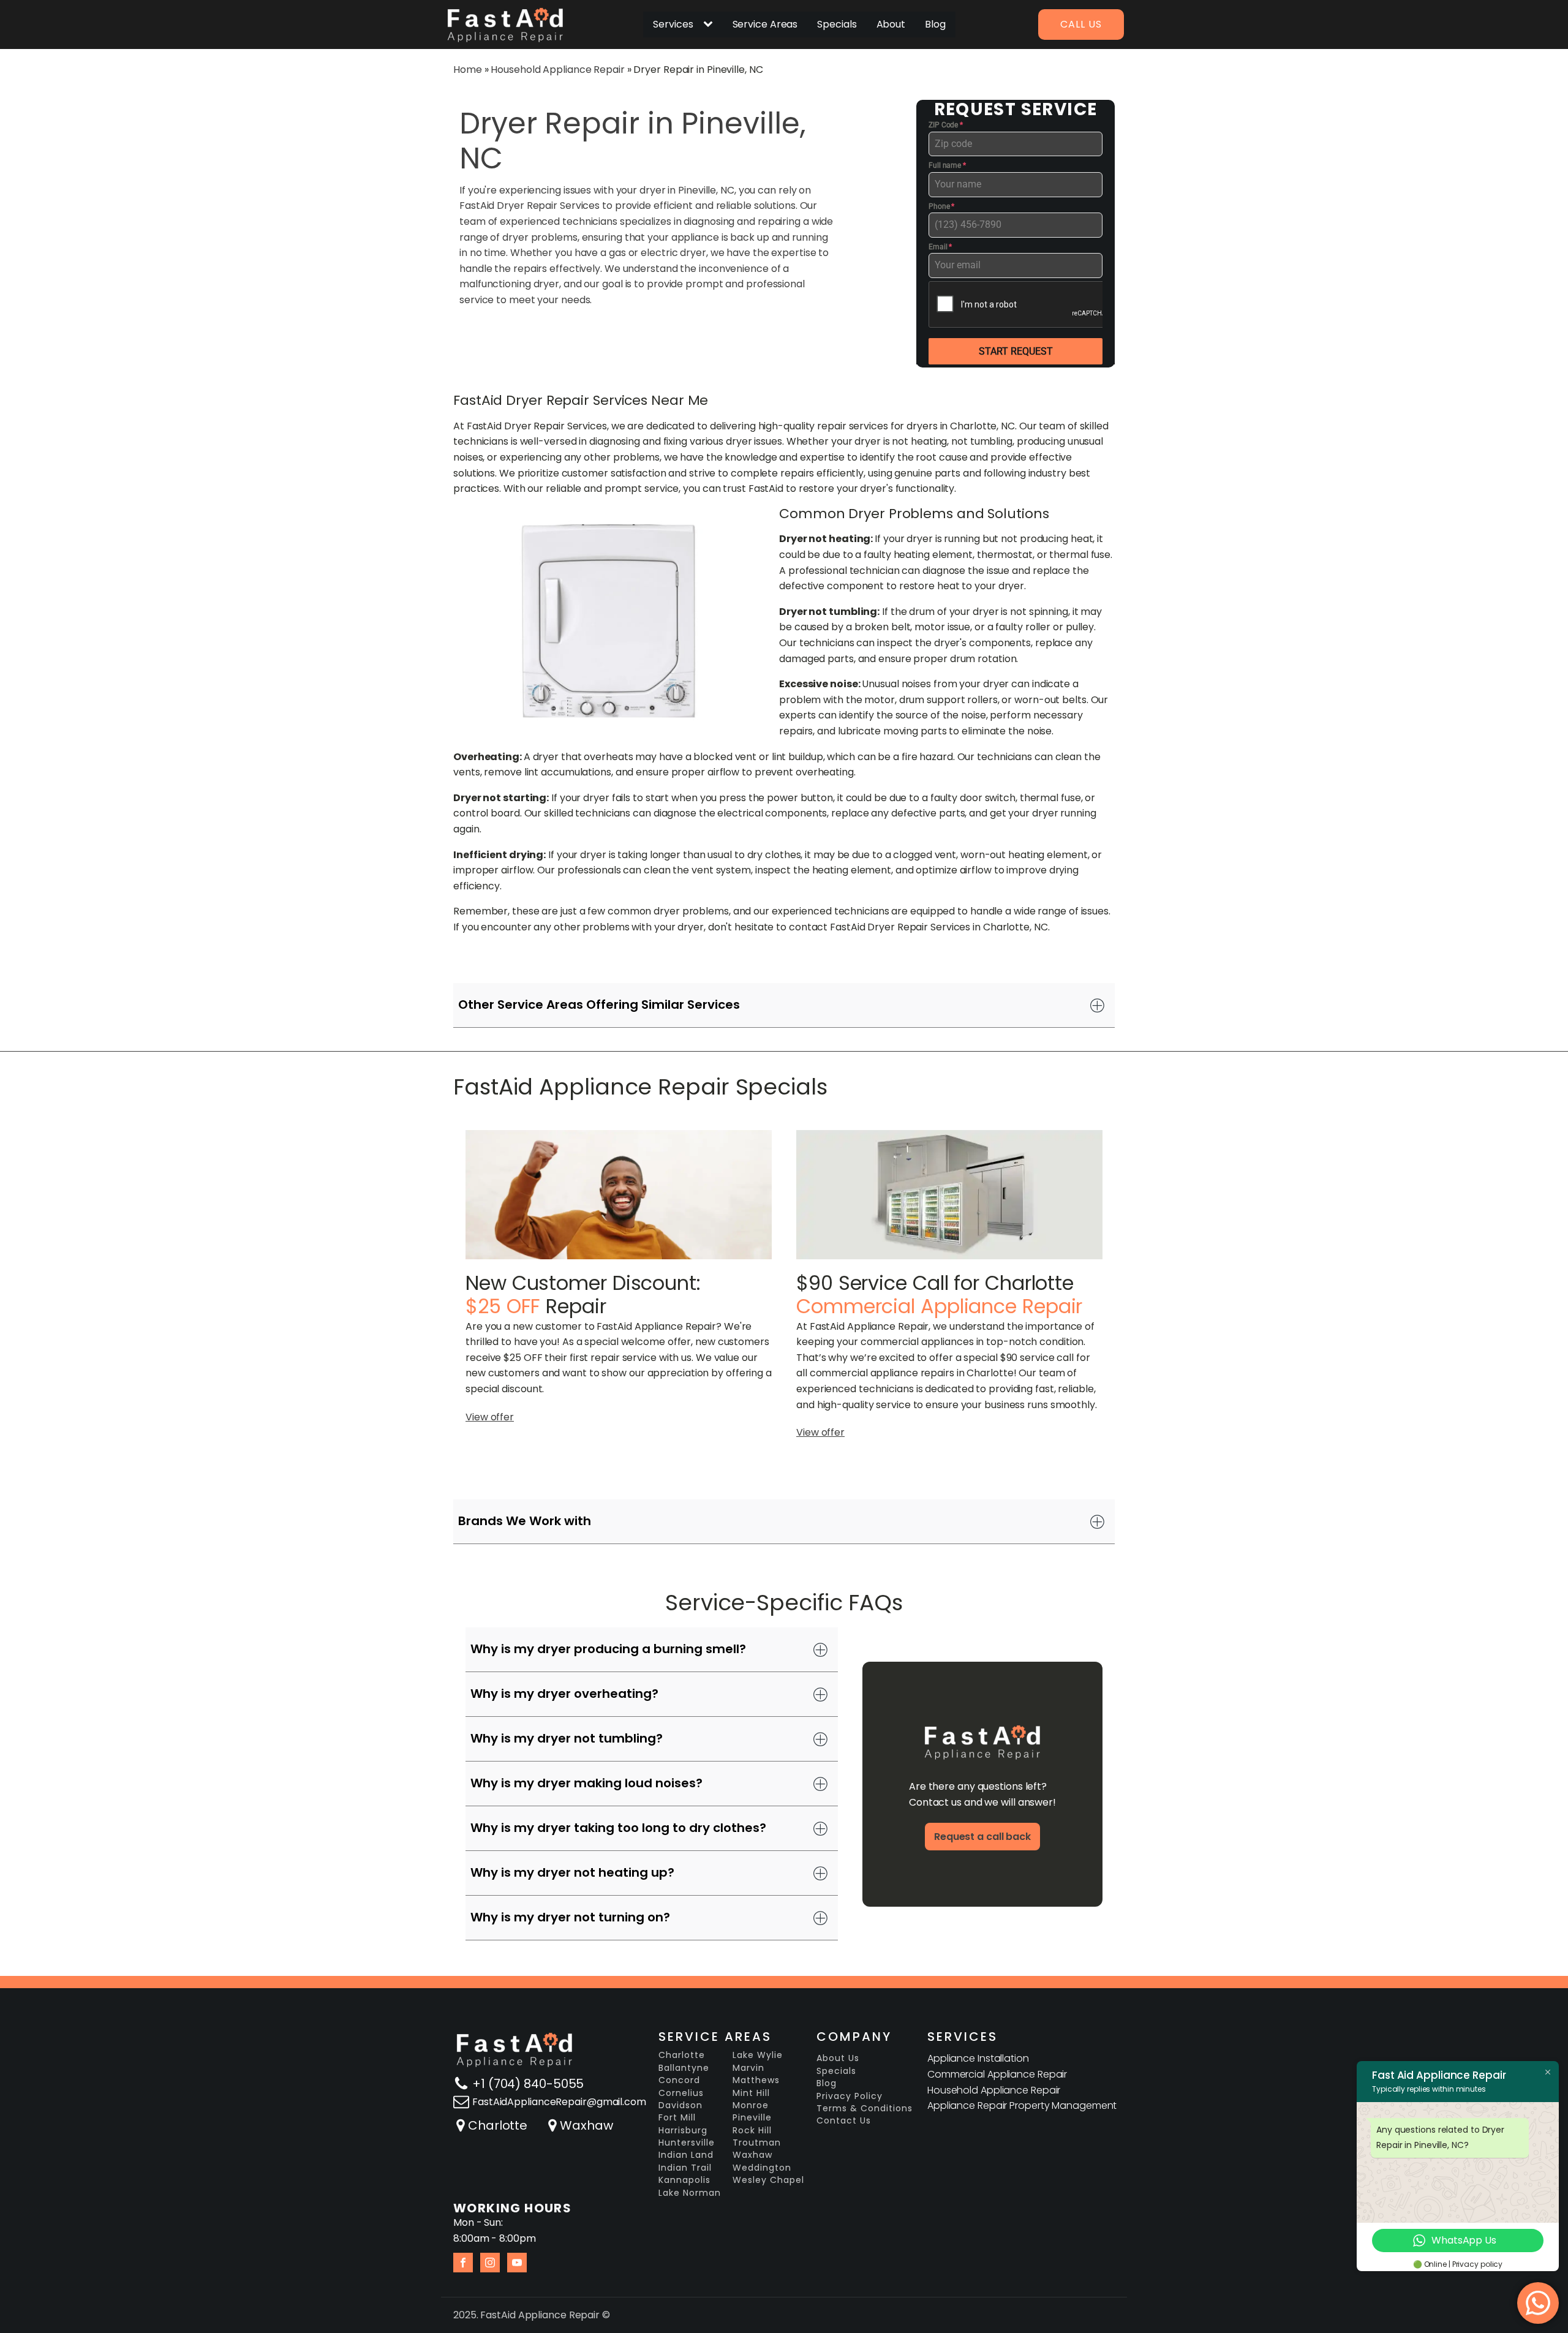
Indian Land (686, 2155)
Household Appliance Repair (557, 70)
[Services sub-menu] (710, 24)
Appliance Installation (978, 2058)
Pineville (752, 2118)
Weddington (762, 2168)
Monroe (751, 2105)
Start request (1016, 351)
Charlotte (498, 2125)
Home (468, 70)
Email (940, 247)
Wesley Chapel (768, 2180)
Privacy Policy (850, 2096)
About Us (838, 2058)
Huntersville (687, 2143)
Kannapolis (684, 2180)
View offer (490, 1417)
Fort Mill (677, 2118)
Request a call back (982, 1837)
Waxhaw (586, 2125)
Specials (837, 24)
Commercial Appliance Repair (997, 2074)
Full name (947, 165)
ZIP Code (946, 125)
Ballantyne (684, 2068)
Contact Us (844, 2121)
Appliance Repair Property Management (1022, 2105)
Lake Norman (690, 2193)
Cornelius (681, 2093)
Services (673, 24)
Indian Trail (685, 2168)
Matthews (756, 2080)
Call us (1081, 24)
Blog (935, 24)
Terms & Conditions (865, 2109)
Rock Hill (752, 2131)
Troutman (757, 2143)
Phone (941, 206)
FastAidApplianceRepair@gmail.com (559, 2102)
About (891, 24)
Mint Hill (751, 2093)
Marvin (748, 2068)
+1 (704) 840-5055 (528, 2084)
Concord (679, 2080)
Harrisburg (683, 2131)
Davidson (680, 2105)
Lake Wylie (758, 2055)
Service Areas (765, 24)
